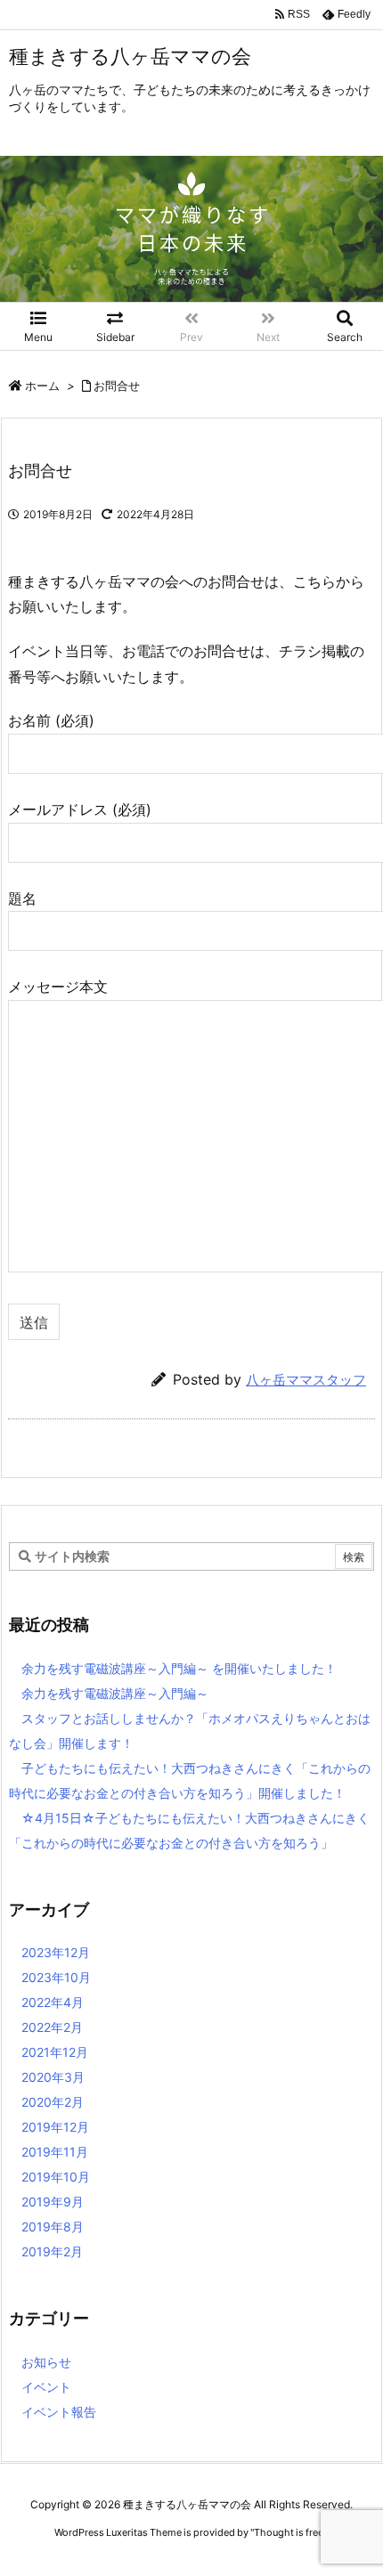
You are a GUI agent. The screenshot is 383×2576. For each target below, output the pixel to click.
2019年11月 (55, 2152)
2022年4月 (53, 2002)
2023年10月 (56, 1977)
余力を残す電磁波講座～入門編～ (115, 1693)
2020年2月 (53, 2102)
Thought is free (289, 2532)
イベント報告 (59, 2412)
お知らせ (46, 2362)
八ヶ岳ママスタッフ (306, 1380)
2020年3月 (53, 2077)
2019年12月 (55, 2127)
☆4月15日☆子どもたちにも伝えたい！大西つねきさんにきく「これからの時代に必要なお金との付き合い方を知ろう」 (189, 1830)
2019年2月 (52, 2251)
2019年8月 (53, 2227)
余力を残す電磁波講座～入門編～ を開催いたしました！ (179, 1668)
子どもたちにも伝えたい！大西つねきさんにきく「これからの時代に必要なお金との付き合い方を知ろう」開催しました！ (190, 1780)
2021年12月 (55, 2052)
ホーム (42, 386)
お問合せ (117, 386)
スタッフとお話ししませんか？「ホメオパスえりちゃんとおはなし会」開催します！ (190, 1731)
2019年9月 (53, 2202)
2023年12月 (56, 1952)
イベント (46, 2387)
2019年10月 (56, 2177)
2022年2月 (52, 2027)
